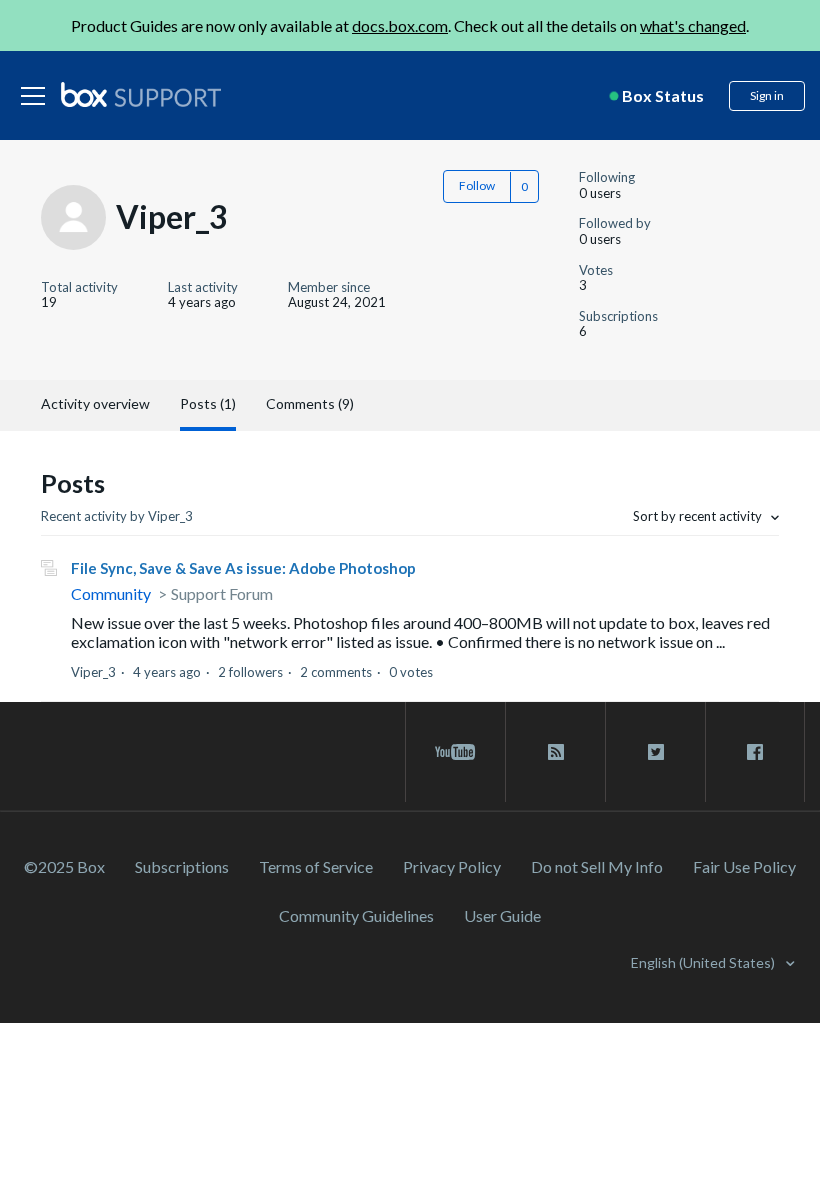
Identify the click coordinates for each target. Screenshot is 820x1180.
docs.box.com (400, 25)
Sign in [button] (767, 95)
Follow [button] (477, 185)
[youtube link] (455, 752)
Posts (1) (208, 403)
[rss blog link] (555, 752)
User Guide (502, 915)
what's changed (693, 25)
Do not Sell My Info (597, 866)
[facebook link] (755, 752)
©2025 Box (64, 866)
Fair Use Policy (744, 866)
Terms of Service (316, 866)
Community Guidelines (356, 915)
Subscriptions (182, 866)
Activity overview (95, 403)
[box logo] (141, 94)
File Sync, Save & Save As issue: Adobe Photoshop (243, 568)
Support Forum (222, 593)
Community (111, 593)
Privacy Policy (452, 866)
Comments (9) (310, 403)
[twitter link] (655, 752)
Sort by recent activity (699, 516)
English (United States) (704, 962)
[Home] (141, 96)
